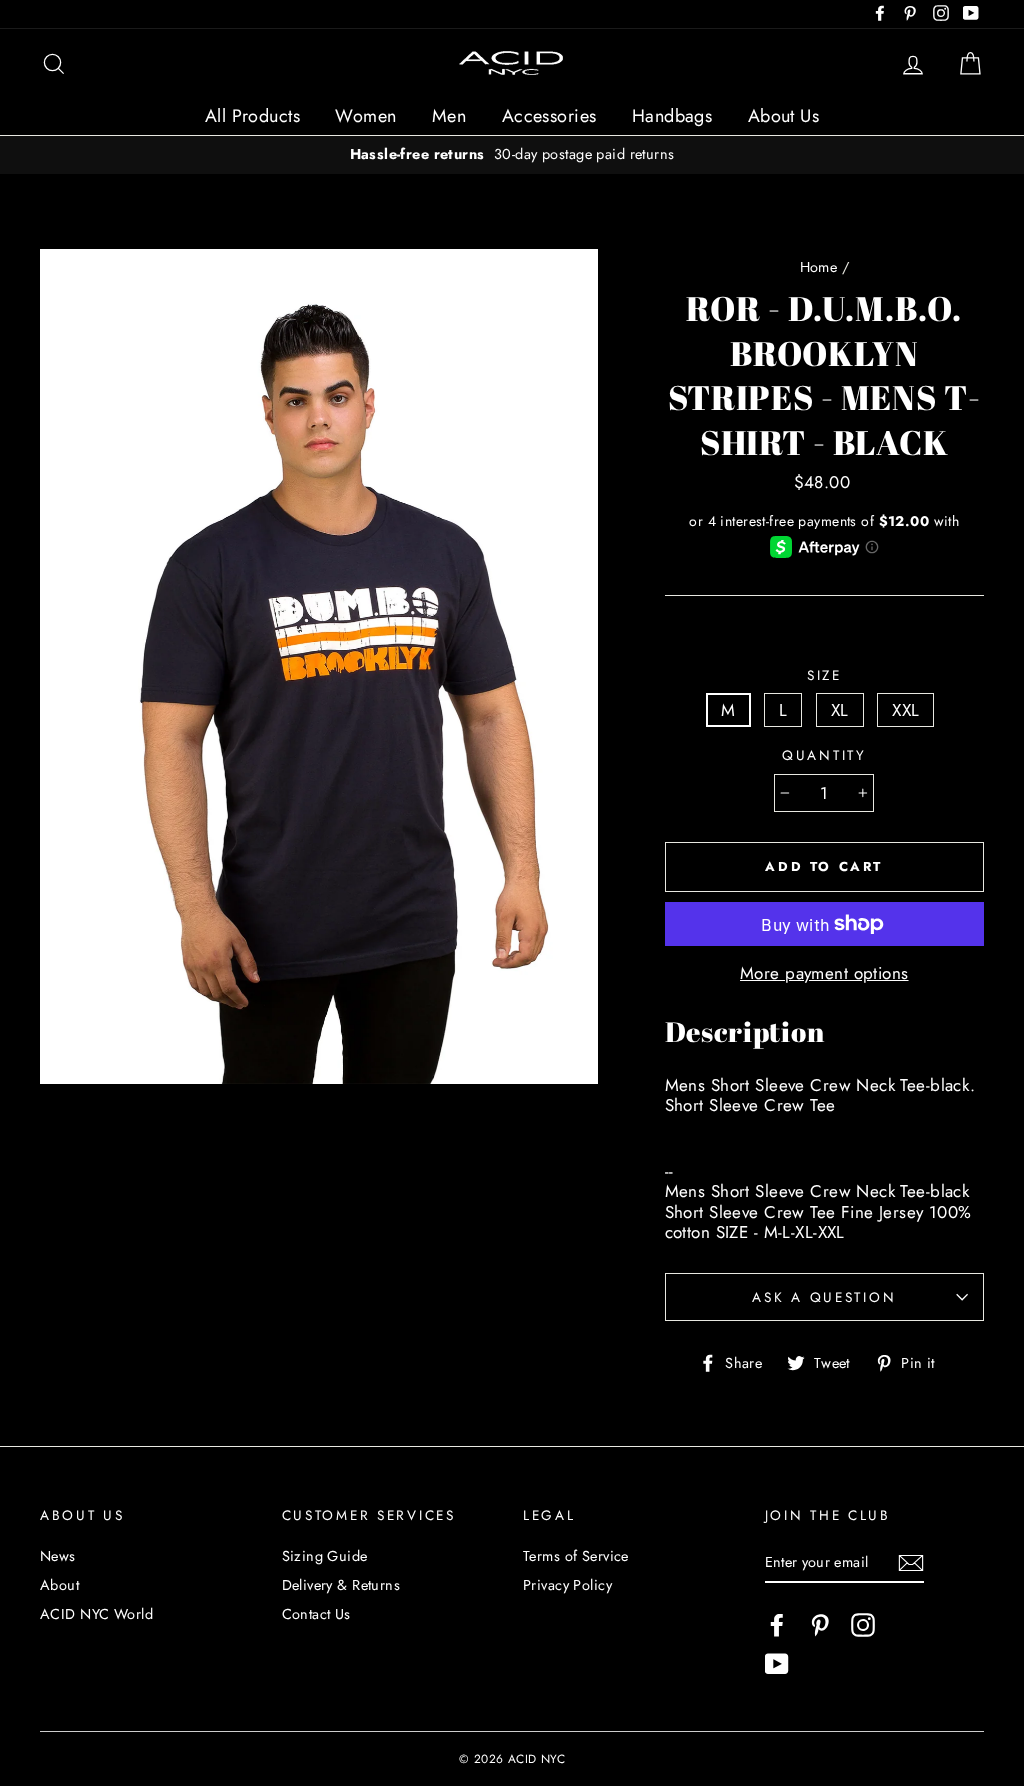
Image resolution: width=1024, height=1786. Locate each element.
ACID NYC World (96, 1614)
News (58, 1556)
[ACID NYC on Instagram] (863, 1625)
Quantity (824, 755)
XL (840, 710)
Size (824, 675)
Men (449, 116)
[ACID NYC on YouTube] (777, 1664)
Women (365, 116)
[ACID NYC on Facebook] (777, 1625)
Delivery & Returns (341, 1585)
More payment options (824, 973)
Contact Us (316, 1614)
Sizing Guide (325, 1556)
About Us (783, 116)
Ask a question (824, 1297)
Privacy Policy (567, 1585)
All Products (252, 116)
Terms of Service (576, 1556)
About (59, 1585)
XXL (905, 710)
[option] (512, 154)
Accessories (549, 116)
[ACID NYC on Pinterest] (820, 1625)
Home (819, 267)
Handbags (672, 116)
